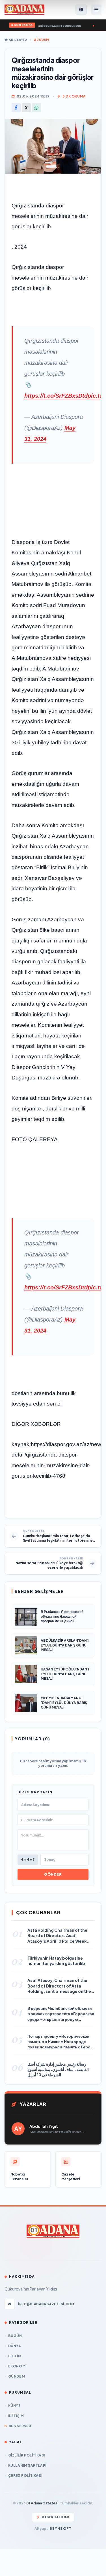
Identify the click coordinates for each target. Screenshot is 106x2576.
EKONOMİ (17, 2366)
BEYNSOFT (61, 2529)
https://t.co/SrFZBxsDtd (56, 396)
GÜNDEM (41, 40)
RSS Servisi (20, 2426)
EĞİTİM (15, 2356)
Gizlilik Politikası (27, 2455)
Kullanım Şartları (27, 2465)
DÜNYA (15, 2346)
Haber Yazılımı (56, 2517)
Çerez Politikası (25, 2476)
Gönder (53, 1874)
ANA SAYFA (18, 40)
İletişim (16, 2416)
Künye (15, 2406)
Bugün (15, 2336)
